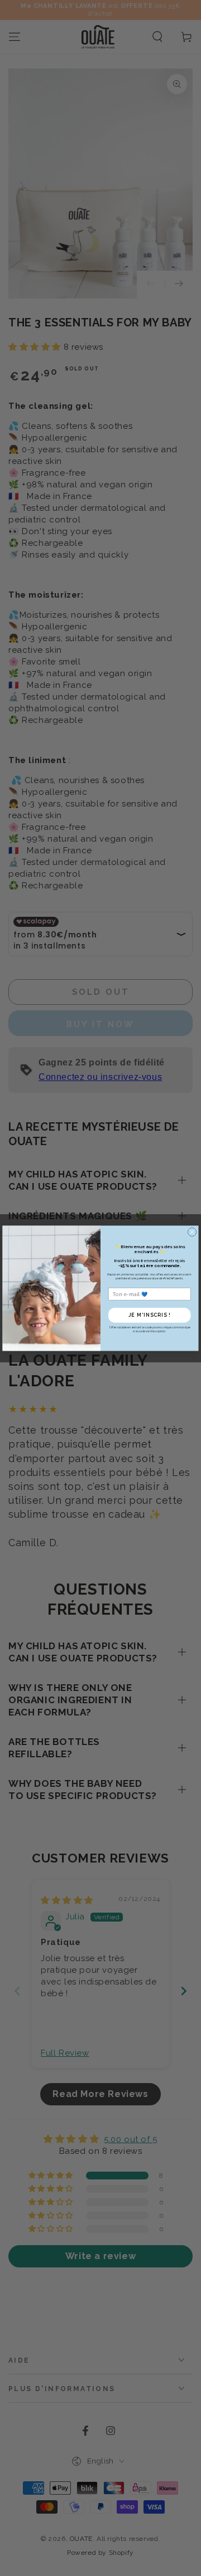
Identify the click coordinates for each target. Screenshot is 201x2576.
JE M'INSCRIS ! (150, 1315)
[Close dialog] (192, 1232)
